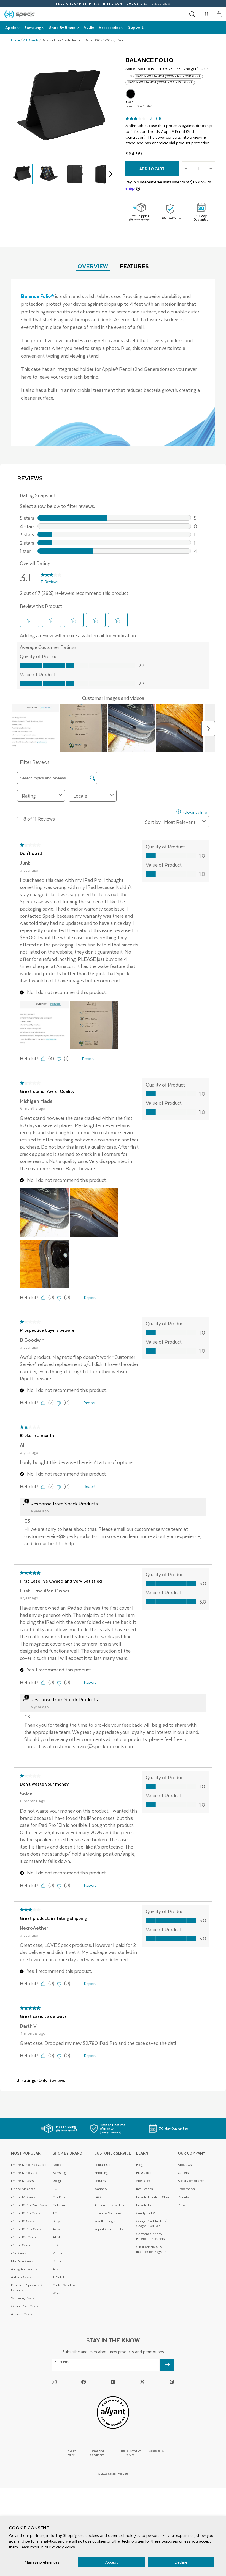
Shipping (101, 2173)
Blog (139, 2165)
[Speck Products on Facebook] (84, 2382)
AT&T (57, 2237)
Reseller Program (106, 2221)
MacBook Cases (22, 2261)
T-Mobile (59, 2277)
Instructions (144, 2189)
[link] (206, 14)
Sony (56, 2221)
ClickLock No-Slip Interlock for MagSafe (151, 2249)
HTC (56, 2245)
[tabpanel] (113, 362)
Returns (100, 2181)
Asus (56, 2229)
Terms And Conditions (97, 2453)
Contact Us (102, 2165)
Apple (57, 2165)
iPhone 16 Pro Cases (25, 2213)
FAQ (98, 2197)
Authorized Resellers (109, 2205)
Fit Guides (144, 2173)
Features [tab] (134, 266)
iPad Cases (19, 2253)
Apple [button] (11, 27)
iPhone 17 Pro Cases (25, 2173)
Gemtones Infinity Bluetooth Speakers (150, 2236)
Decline (181, 2562)
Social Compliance (191, 2181)
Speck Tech (144, 2181)
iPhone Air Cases (23, 2189)
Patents (183, 2197)
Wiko (56, 2293)
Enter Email (63, 2362)
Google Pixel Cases (24, 2306)
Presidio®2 (144, 2205)
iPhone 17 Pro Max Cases (29, 2165)
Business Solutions (108, 2213)
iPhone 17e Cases (23, 2197)
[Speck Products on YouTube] (113, 2382)
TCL (56, 2213)
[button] (219, 14)
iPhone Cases (21, 2245)
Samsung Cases (22, 2298)
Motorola (59, 2205)
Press (181, 2205)
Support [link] (136, 27)
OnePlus (59, 2197)
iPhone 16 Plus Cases (26, 2229)
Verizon (58, 2253)
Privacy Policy (63, 2547)
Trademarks (186, 2189)
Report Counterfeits (108, 2229)
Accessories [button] (109, 27)
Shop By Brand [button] (62, 27)
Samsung (59, 2173)
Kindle (57, 2261)
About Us (185, 2165)
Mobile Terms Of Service (130, 2453)
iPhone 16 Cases (23, 2221)
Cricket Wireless (64, 2285)
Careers (183, 2173)
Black (131, 94)
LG (55, 2189)
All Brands (31, 40)
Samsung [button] (33, 27)
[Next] (110, 174)
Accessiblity (157, 2450)
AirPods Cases (21, 2277)
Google (58, 2181)
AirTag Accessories (24, 2269)
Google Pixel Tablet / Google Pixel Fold (151, 2223)
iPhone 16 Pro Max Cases (29, 2205)
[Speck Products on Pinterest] (172, 2382)
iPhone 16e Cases (23, 2237)
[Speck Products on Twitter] (142, 2382)
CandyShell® (146, 2213)
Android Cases (21, 2314)
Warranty (101, 2189)
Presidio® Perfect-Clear (153, 2197)
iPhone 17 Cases (22, 2181)
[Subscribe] (167, 2365)
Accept (111, 2562)
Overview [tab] (93, 266)
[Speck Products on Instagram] (54, 2382)
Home (15, 40)
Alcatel (57, 2269)
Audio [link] (89, 27)
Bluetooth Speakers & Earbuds (27, 2288)
